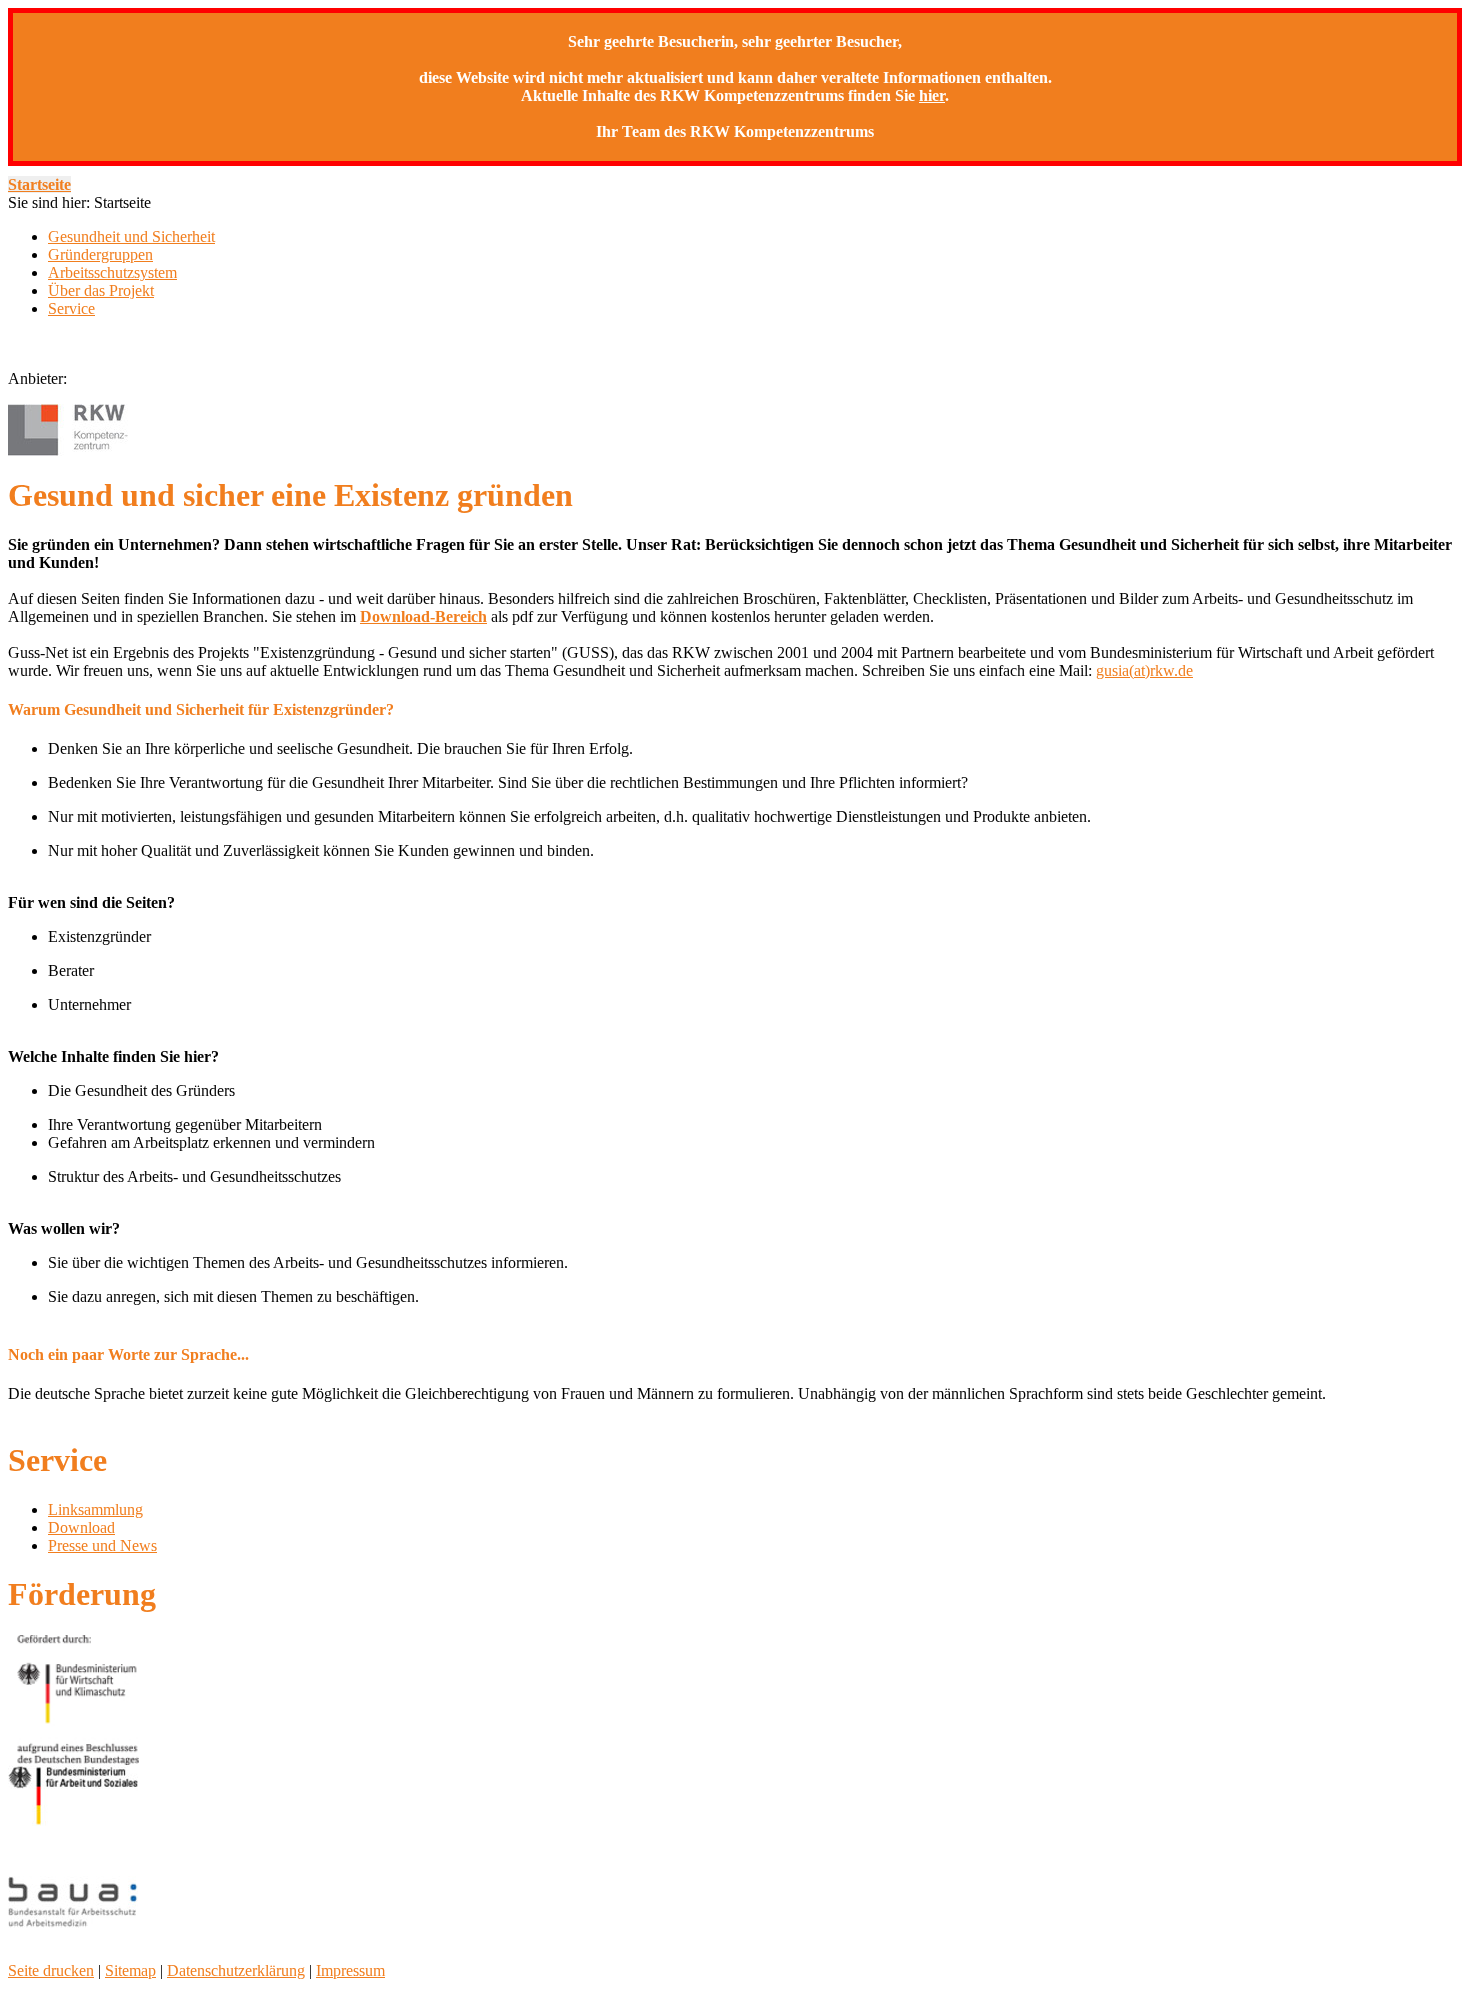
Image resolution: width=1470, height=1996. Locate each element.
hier (932, 95)
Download (81, 1527)
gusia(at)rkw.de (1144, 670)
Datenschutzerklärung (236, 1970)
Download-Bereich (423, 616)
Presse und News (102, 1545)
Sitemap (130, 1970)
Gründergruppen (100, 254)
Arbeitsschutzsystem (112, 272)
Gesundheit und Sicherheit (131, 236)
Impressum (350, 1970)
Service (71, 308)
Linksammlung (95, 1509)
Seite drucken (51, 1970)
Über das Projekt (101, 290)
